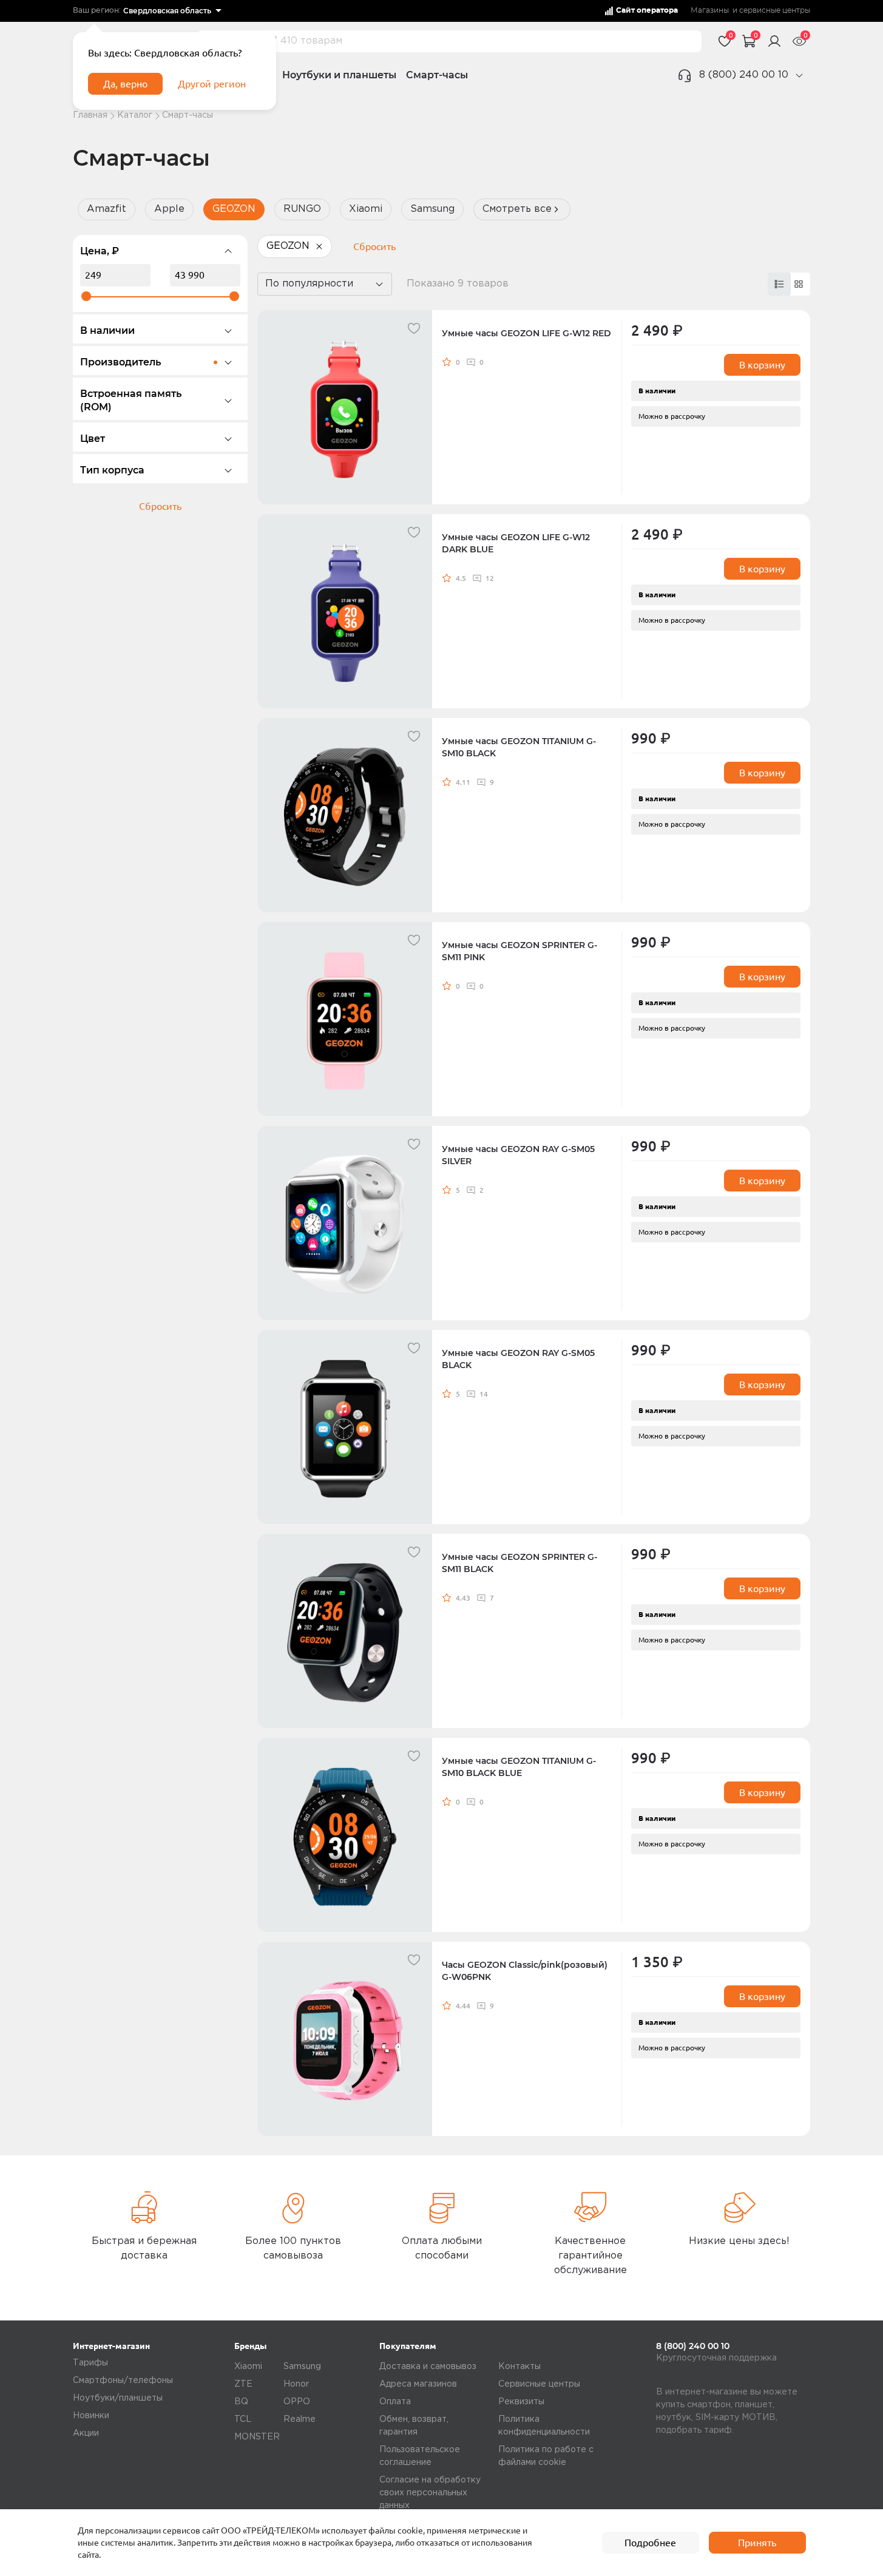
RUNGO (302, 209)
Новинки (91, 2416)
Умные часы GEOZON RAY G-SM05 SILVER (518, 1155)
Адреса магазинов (418, 2384)
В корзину (762, 365)
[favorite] (414, 328)
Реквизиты (521, 2402)
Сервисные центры (539, 2384)
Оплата (395, 2402)
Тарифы (90, 2363)
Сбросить (160, 506)
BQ (241, 2402)
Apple (169, 209)
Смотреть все (517, 209)
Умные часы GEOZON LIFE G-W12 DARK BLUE (516, 543)
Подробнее (650, 2543)
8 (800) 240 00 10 (744, 75)
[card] (779, 284)
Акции (86, 2433)
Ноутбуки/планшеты (118, 2398)
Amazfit (107, 209)
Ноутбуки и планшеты (339, 75)
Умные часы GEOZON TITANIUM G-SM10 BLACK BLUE (519, 1767)
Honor (296, 2384)
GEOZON (234, 209)
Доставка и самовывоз (428, 2367)
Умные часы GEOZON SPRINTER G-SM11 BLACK (519, 1563)
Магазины (710, 11)
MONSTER (257, 2437)
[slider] (86, 296)
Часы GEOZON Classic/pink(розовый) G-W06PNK (525, 1971)
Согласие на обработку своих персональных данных (430, 2493)
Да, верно (125, 84)
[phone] (799, 75)
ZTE (243, 2384)
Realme (299, 2419)
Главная (90, 115)
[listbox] (172, 11)
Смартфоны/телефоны (123, 2381)
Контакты (519, 2367)
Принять (757, 2543)
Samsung (432, 209)
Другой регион (212, 84)
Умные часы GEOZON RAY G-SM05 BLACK (518, 1359)
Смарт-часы (437, 75)
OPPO (297, 2402)
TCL (243, 2419)
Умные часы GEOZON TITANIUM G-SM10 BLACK (519, 747)
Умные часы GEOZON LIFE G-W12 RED (526, 333)
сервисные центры (775, 11)
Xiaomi (366, 209)
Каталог (135, 115)
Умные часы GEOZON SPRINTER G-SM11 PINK (519, 951)
